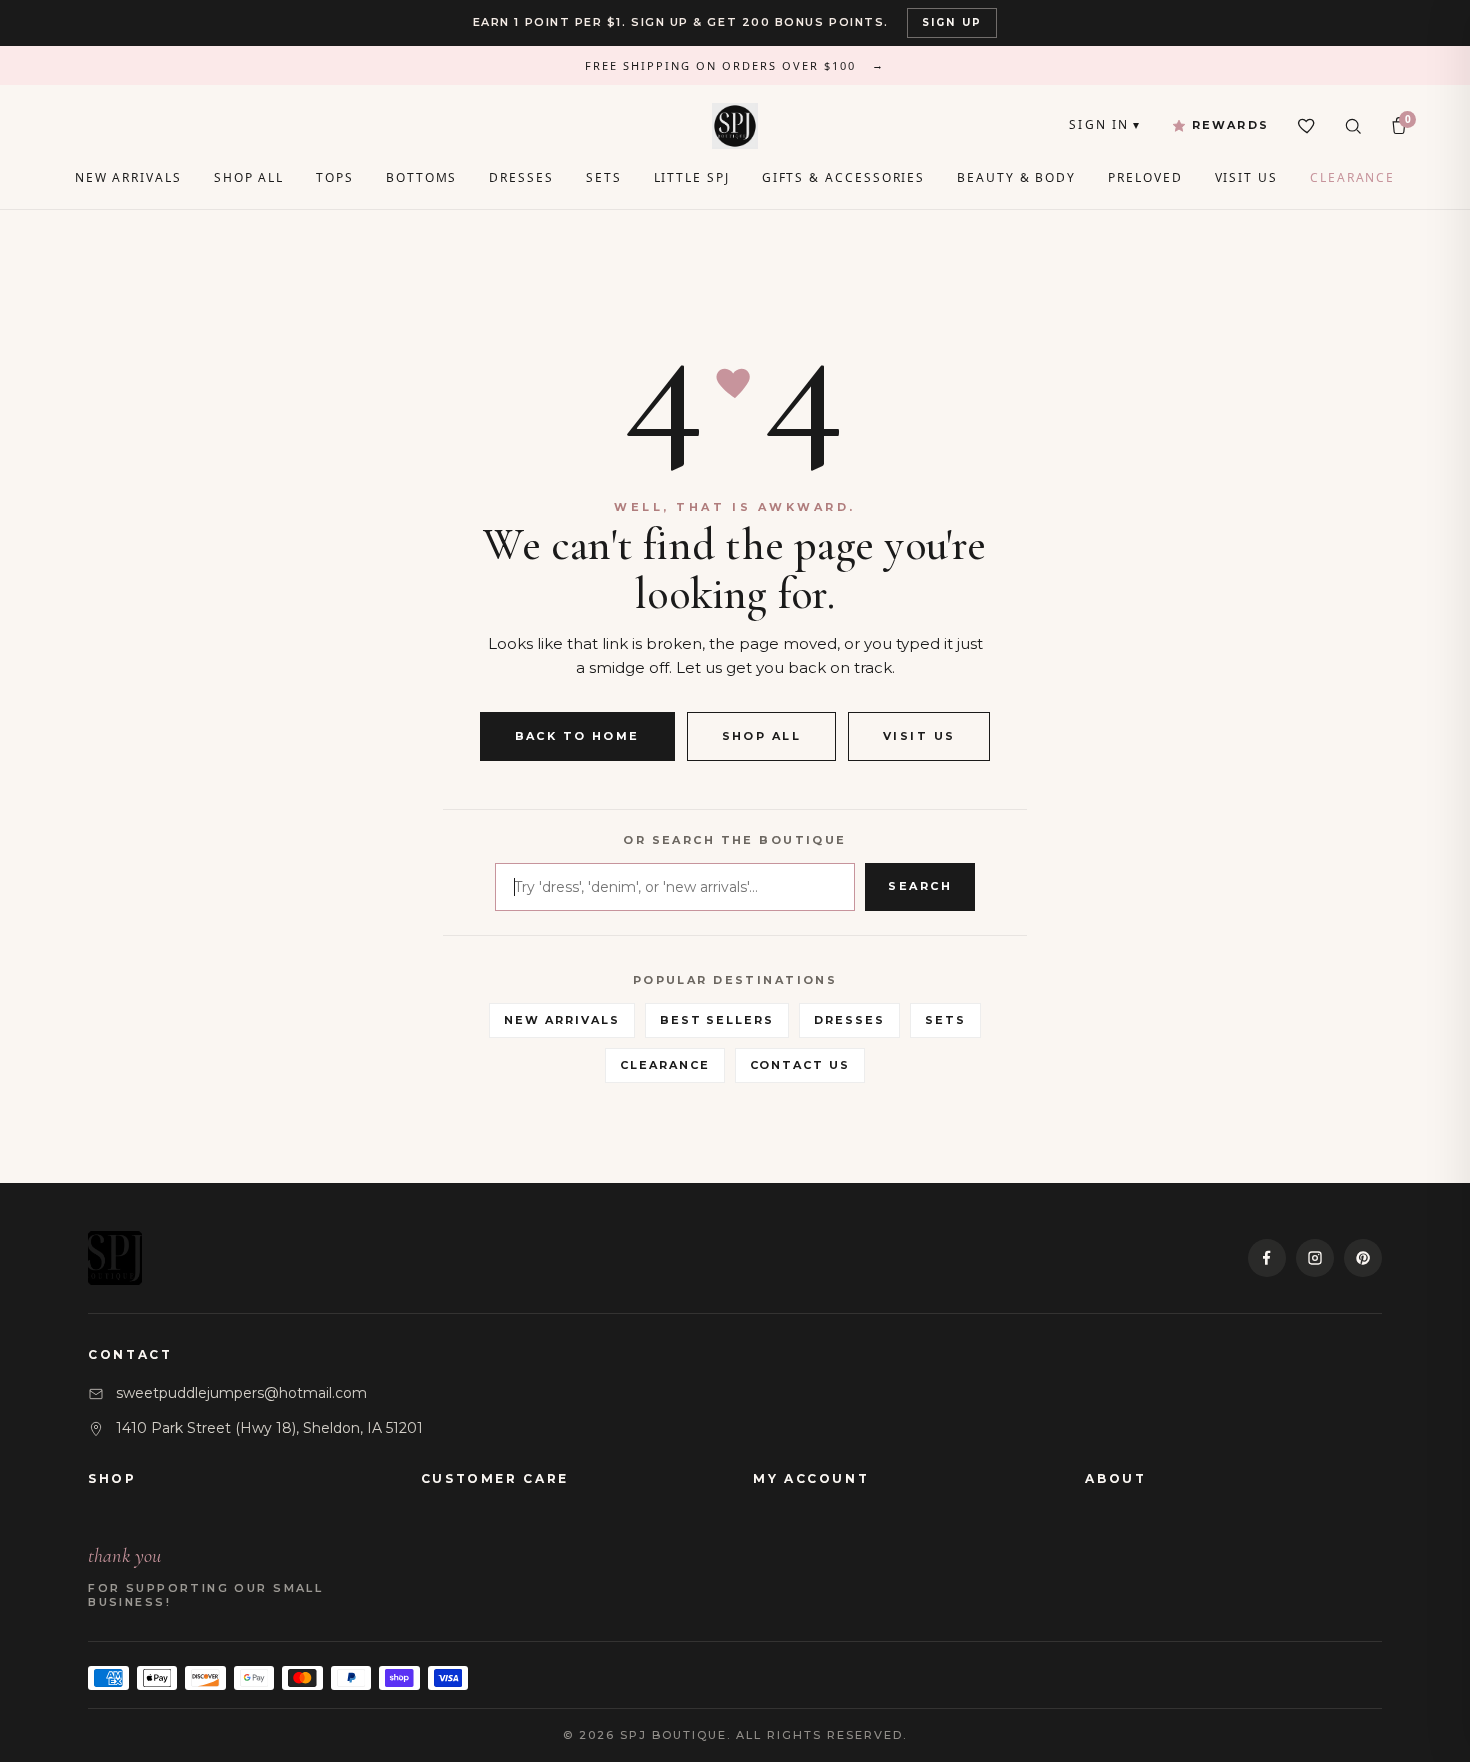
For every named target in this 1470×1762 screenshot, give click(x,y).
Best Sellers (717, 1020)
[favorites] (1307, 126)
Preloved (1145, 177)
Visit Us (1246, 177)
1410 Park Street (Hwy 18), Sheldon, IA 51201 (269, 1428)
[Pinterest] (1363, 1258)
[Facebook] (1267, 1258)
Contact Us (800, 1065)
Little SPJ (692, 177)
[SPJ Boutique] (735, 126)
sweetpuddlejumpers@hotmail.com (241, 1393)
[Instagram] (1315, 1258)
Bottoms (421, 177)
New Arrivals (128, 177)
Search (920, 886)
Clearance (1352, 177)
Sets (604, 177)
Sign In (1105, 124)
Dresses (521, 177)
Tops (335, 177)
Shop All (249, 177)
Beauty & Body (1016, 177)
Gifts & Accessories (843, 177)
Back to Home (577, 736)
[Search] (1353, 126)
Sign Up (952, 22)
